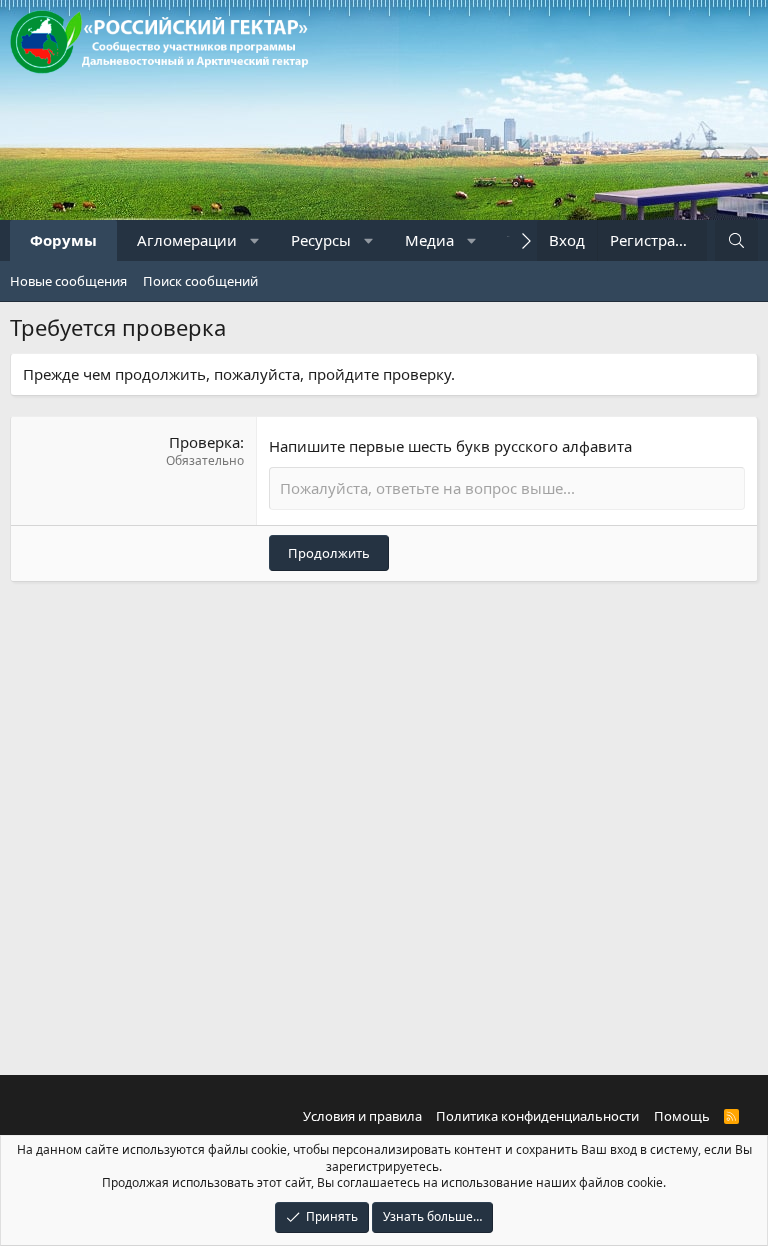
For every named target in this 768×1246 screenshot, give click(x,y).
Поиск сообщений (200, 281)
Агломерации (187, 240)
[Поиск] (736, 240)
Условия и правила (362, 1116)
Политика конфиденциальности (537, 1116)
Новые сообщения (68, 281)
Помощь (682, 1116)
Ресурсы (321, 240)
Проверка (204, 442)
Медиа (429, 240)
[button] (255, 240)
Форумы (63, 240)
